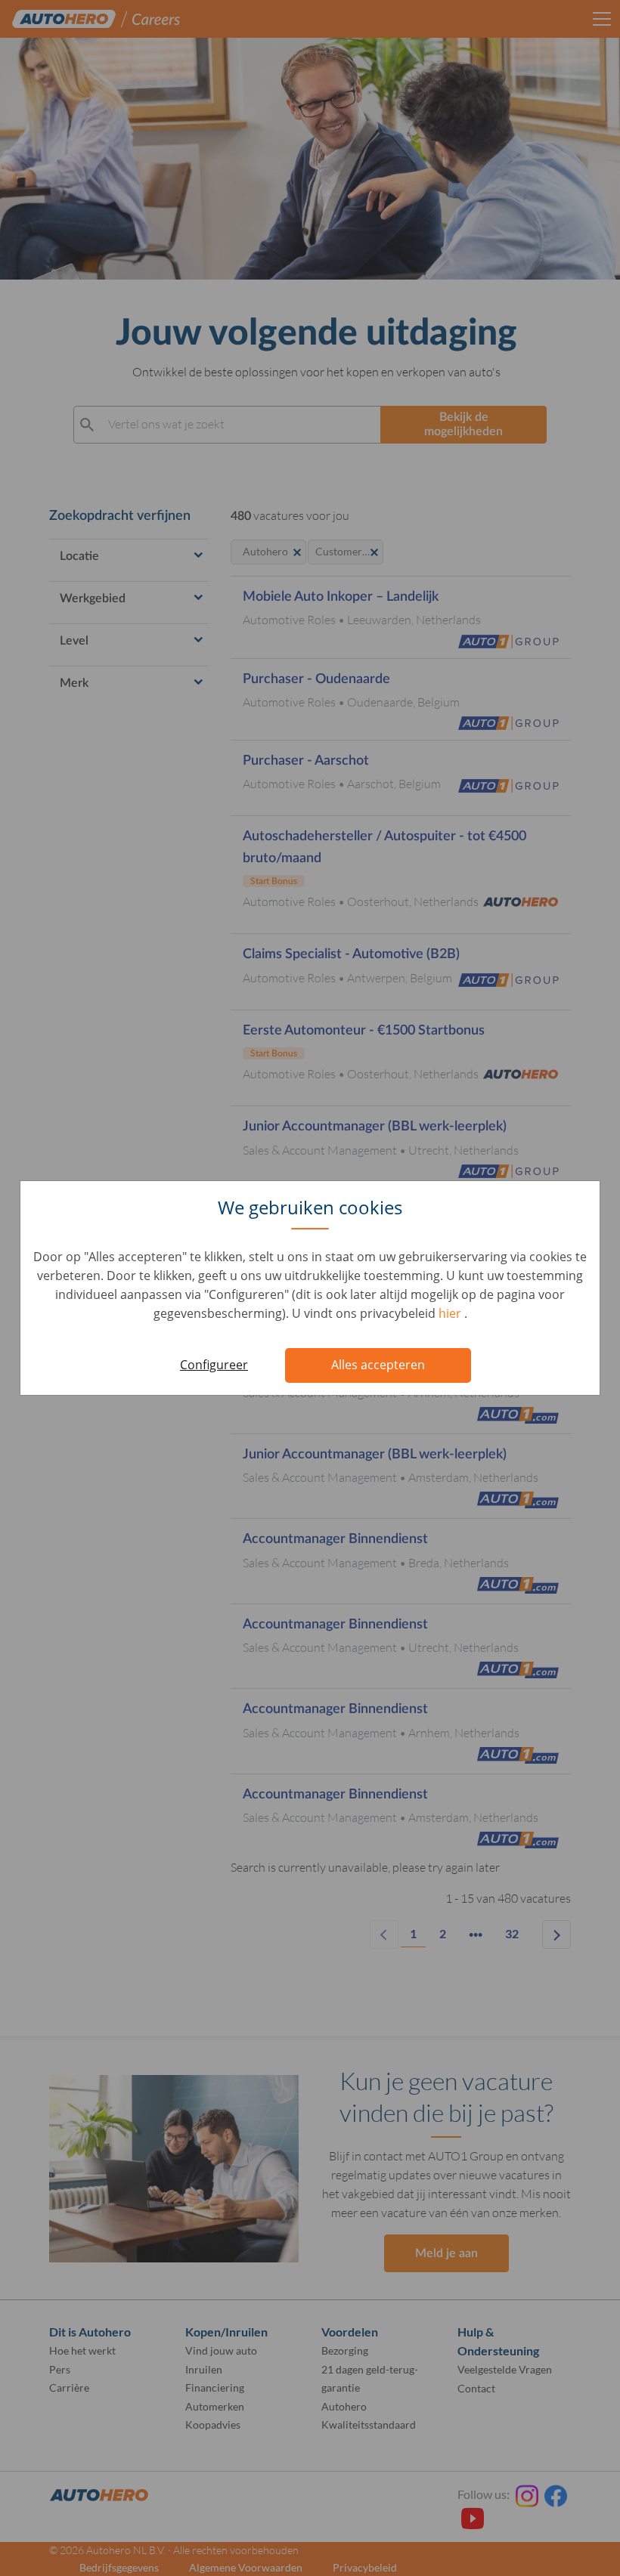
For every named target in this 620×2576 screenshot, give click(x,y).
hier (451, 1313)
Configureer (214, 1365)
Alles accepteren (378, 1365)
